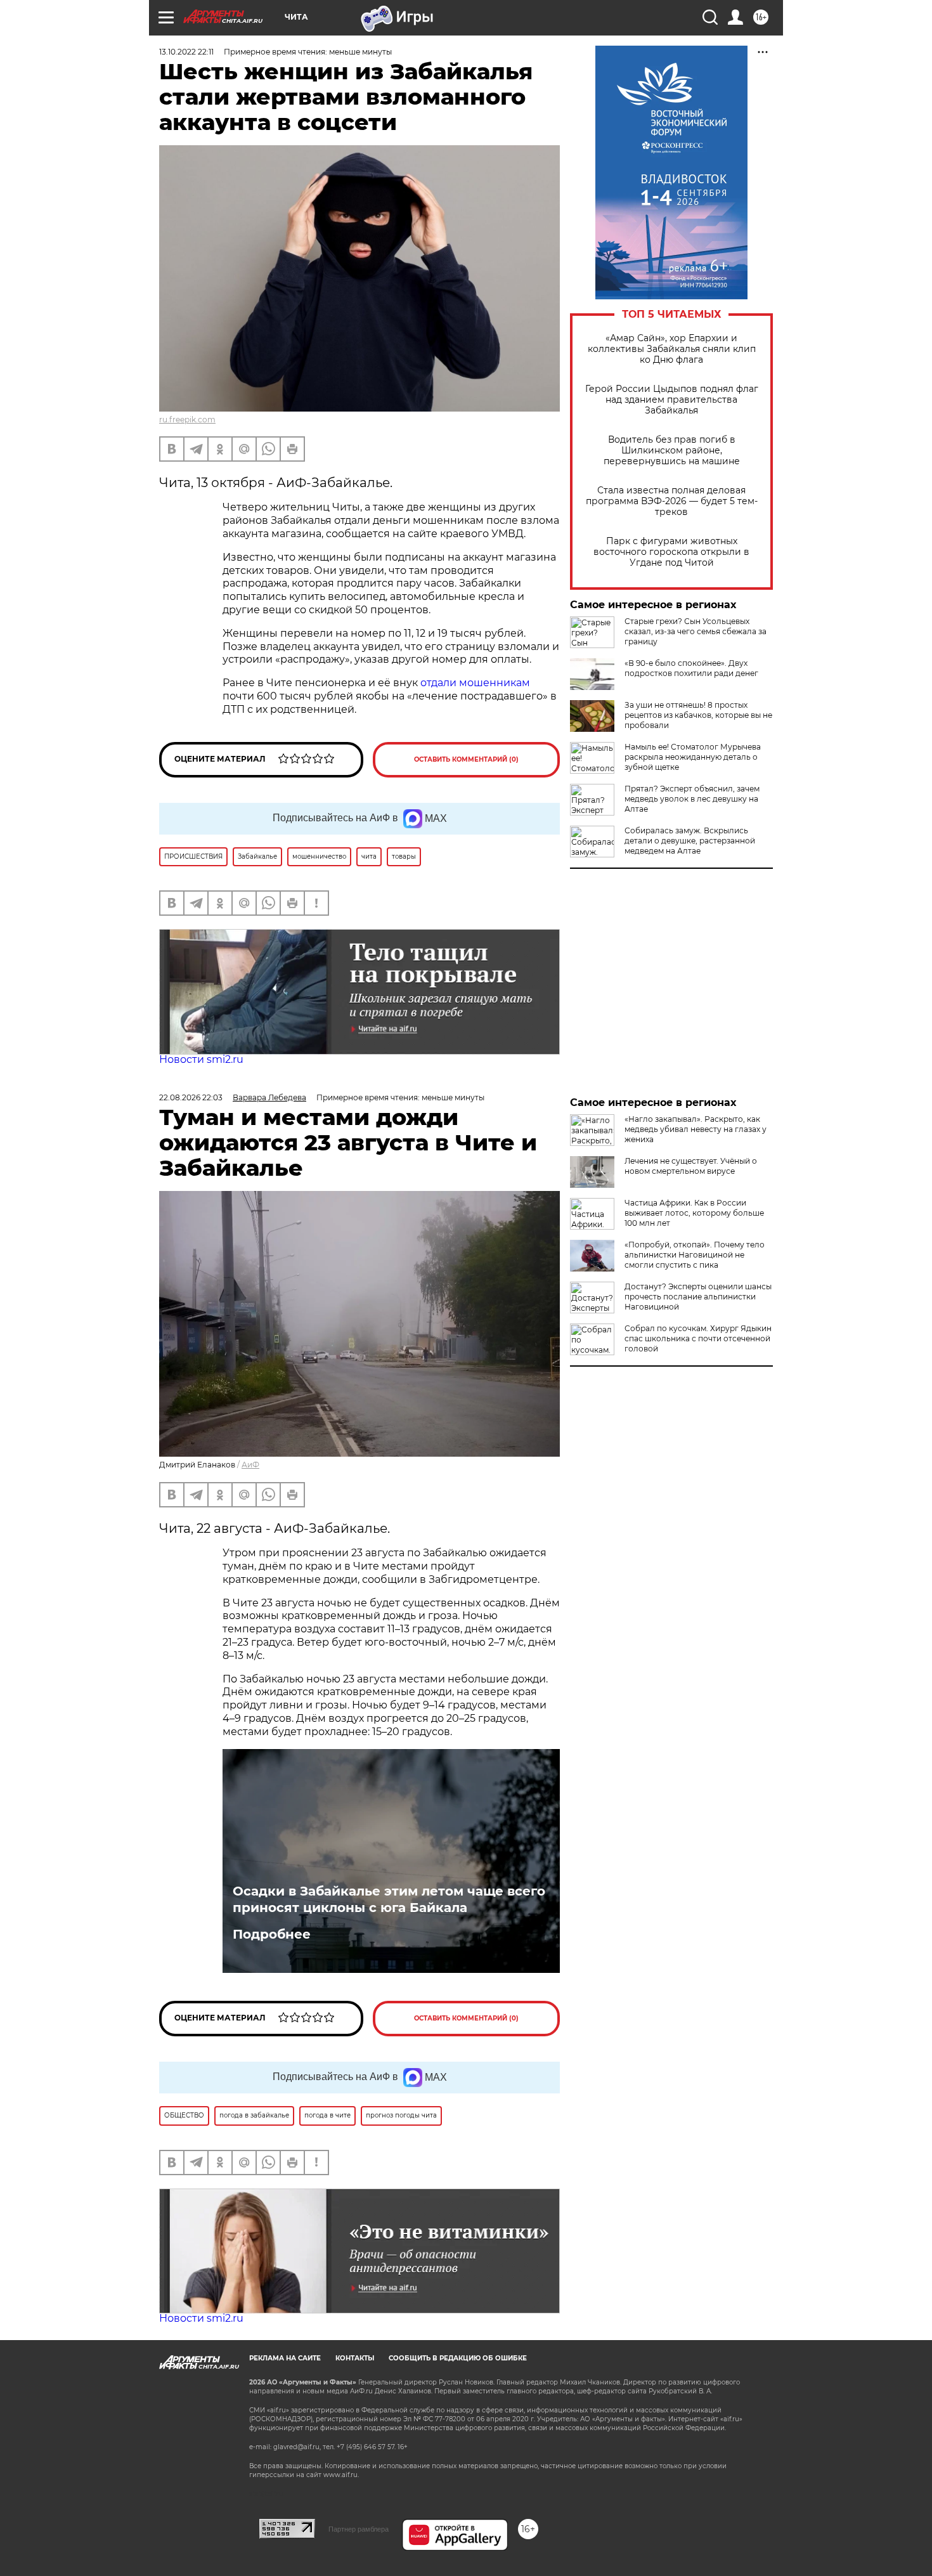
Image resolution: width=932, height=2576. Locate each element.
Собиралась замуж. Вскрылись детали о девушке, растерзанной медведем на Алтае (690, 841)
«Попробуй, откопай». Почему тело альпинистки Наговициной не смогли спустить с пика (695, 1255)
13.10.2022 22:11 (186, 52)
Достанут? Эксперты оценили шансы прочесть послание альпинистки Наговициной (698, 1297)
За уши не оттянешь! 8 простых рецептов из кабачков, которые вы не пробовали (698, 715)
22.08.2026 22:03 (191, 1097)
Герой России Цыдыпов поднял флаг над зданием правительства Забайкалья (672, 400)
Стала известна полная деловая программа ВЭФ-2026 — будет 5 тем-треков (672, 501)
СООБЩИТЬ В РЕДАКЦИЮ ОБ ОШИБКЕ (458, 2358)
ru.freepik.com (187, 420)
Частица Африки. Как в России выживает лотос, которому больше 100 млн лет (694, 1213)
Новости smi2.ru (201, 1059)
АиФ (250, 1465)
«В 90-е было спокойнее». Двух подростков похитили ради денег (691, 668)
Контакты (355, 2358)
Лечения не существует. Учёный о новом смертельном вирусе (691, 1166)
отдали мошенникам (475, 683)
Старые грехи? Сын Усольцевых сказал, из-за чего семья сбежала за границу (696, 631)
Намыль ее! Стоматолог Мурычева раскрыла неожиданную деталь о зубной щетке (693, 757)
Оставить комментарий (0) (466, 759)
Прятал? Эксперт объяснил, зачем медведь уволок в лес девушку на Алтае (692, 799)
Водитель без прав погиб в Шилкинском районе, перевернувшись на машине (672, 451)
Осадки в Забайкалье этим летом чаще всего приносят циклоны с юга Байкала (389, 1899)
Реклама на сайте (285, 2358)
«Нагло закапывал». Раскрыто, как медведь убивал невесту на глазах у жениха (696, 1129)
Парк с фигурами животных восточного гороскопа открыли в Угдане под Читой (671, 552)
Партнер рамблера (359, 2529)
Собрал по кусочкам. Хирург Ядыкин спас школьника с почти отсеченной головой (698, 1338)
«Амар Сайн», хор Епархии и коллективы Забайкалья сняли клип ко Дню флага (672, 349)
